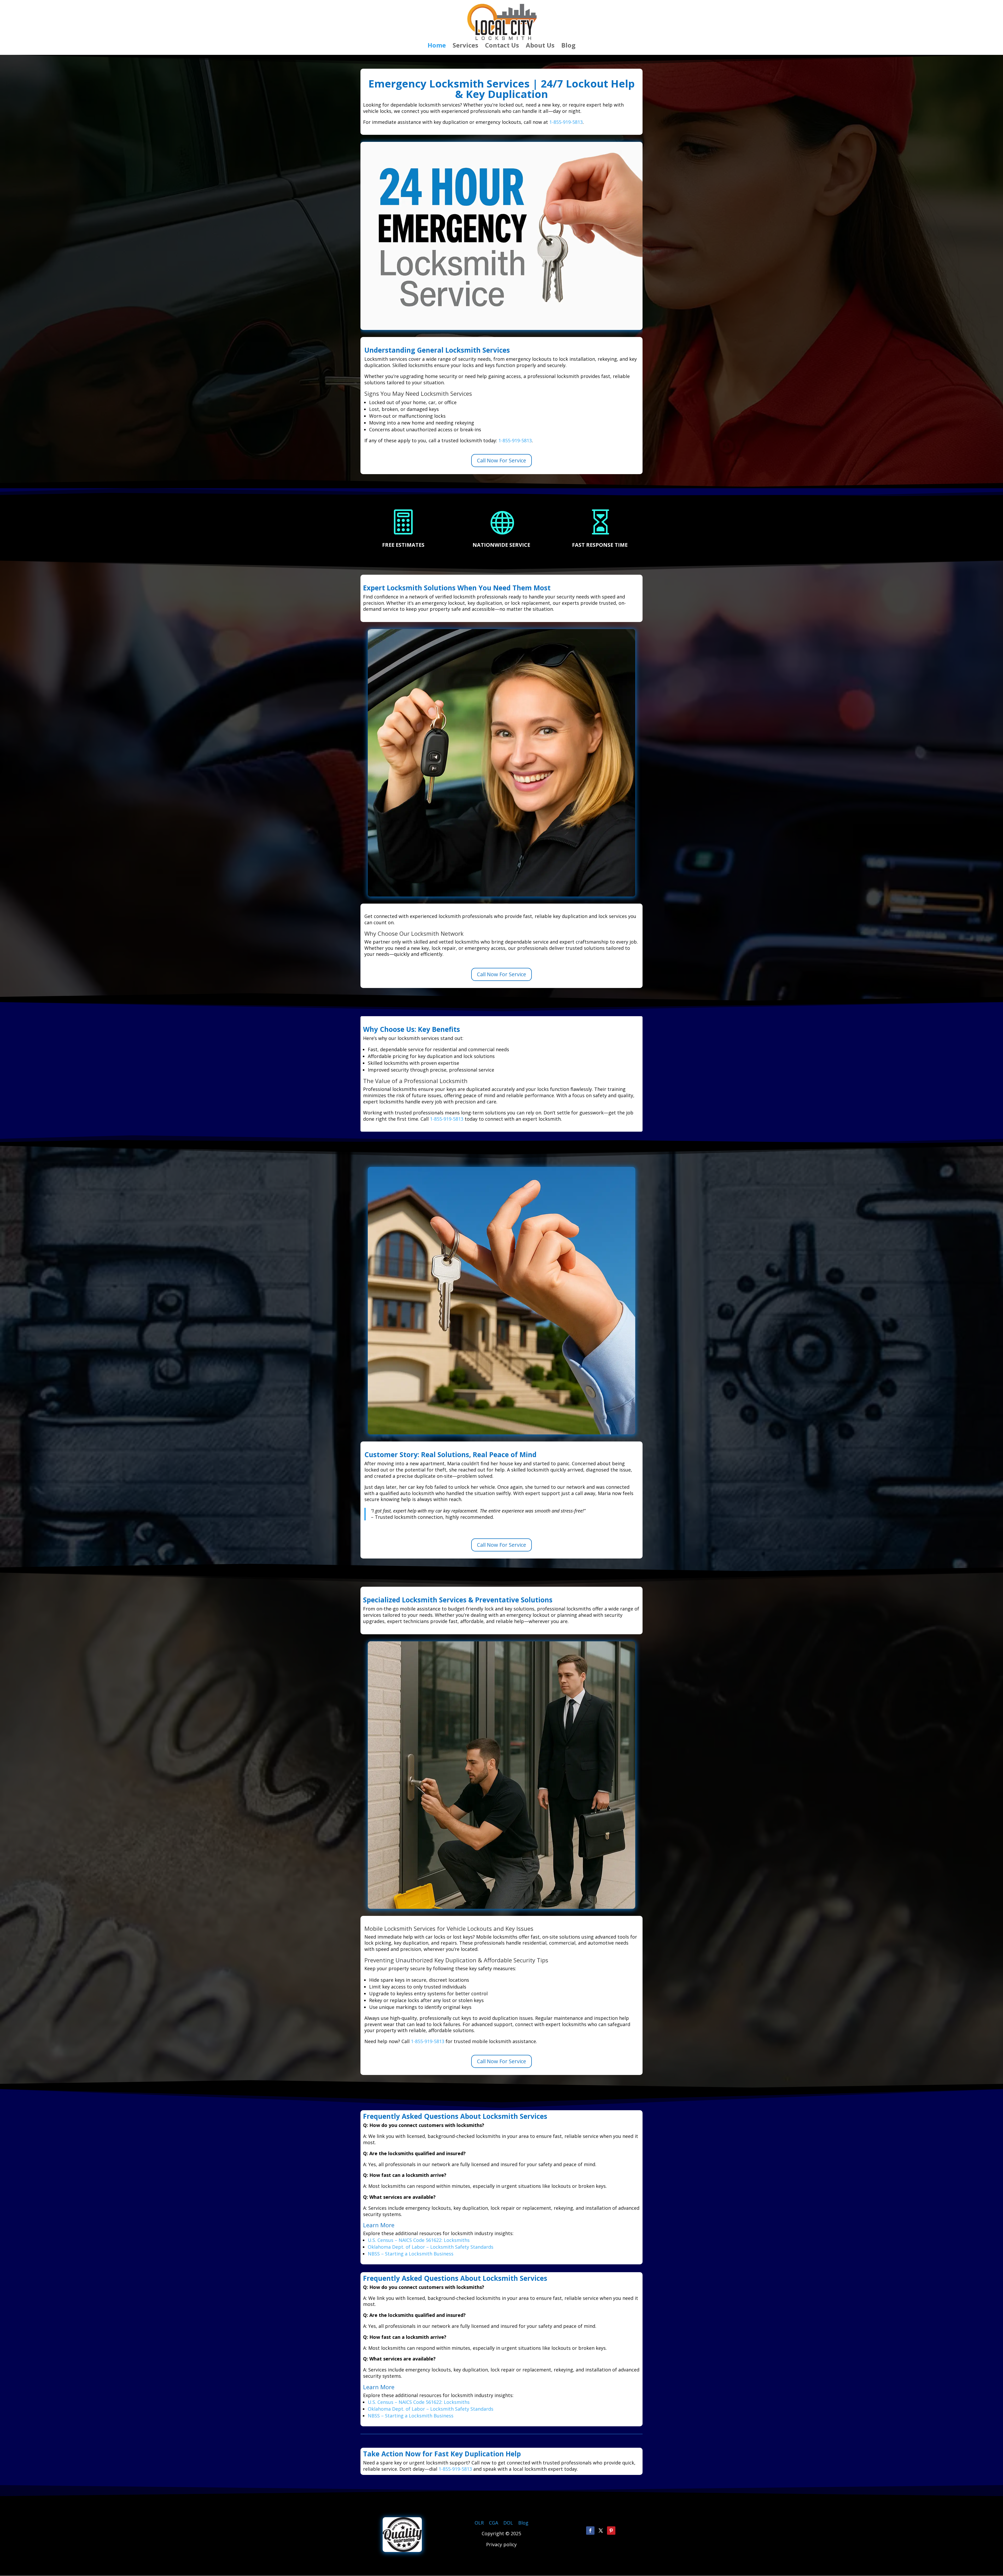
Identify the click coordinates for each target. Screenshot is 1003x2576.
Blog (568, 46)
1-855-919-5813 (566, 122)
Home (437, 46)
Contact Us (502, 46)
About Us (540, 46)
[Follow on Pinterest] (611, 2531)
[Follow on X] (601, 2531)
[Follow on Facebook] (590, 2531)
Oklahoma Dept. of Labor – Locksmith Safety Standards (431, 2247)
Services (465, 46)
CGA (494, 2523)
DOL (509, 2523)
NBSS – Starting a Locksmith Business (411, 2254)
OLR (479, 2523)
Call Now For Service (501, 460)
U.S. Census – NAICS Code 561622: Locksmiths (419, 2240)
